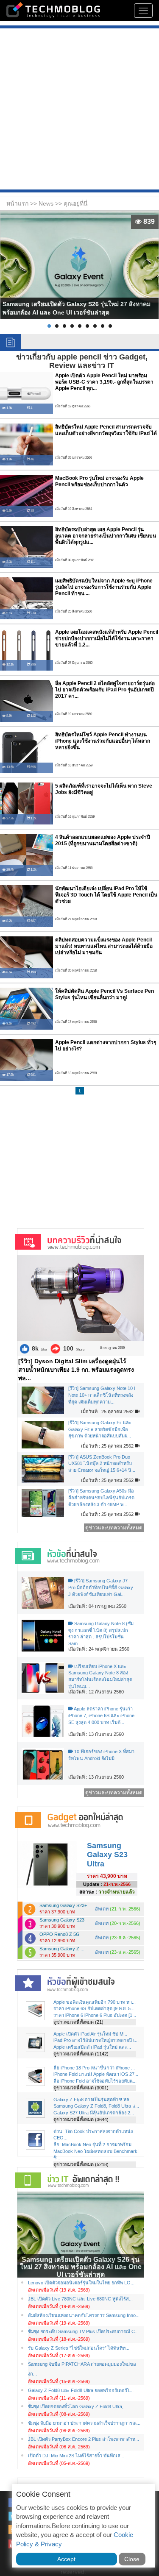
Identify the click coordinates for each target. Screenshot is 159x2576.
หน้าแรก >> (22, 203)
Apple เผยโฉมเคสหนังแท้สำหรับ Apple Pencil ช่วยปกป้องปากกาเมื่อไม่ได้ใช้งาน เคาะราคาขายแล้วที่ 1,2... (107, 639)
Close (132, 2559)
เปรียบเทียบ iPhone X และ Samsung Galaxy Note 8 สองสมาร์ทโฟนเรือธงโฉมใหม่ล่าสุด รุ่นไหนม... (100, 1676)
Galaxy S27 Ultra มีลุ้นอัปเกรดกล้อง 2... (94, 2113)
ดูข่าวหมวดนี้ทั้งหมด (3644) (81, 2119)
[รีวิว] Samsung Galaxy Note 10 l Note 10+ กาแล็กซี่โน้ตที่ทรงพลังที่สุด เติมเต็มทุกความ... (102, 1395)
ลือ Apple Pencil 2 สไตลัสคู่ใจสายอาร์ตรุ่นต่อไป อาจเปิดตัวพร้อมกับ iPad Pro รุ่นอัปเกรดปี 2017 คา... (105, 690)
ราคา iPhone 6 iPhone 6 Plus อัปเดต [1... (95, 2015)
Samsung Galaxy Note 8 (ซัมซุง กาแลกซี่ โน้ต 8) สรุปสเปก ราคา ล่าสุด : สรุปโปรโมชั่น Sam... (101, 1633)
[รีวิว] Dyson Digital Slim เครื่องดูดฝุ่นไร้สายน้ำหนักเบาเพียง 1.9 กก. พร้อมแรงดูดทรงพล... (76, 1370)
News (47, 203)
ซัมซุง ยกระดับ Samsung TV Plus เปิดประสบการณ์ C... (83, 2331)
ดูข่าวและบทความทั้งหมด (114, 1528)
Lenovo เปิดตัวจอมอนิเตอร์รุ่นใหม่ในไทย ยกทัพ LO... (81, 2283)
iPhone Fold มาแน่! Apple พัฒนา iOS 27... (96, 2074)
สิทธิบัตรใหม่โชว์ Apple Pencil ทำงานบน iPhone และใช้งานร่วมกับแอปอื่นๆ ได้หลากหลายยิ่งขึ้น (103, 741)
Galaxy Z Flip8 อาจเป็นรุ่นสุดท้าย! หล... (93, 2100)
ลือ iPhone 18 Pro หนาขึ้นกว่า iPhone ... (94, 2068)
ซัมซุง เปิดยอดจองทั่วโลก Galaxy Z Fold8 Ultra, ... (78, 2406)
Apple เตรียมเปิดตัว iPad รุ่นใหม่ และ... (92, 2047)
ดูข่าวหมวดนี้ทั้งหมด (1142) (81, 2054)
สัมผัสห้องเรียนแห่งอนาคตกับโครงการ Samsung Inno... (84, 2315)
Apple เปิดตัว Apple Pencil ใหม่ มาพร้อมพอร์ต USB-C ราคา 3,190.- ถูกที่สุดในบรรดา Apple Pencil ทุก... (104, 382)
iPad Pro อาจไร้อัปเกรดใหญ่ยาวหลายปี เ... (96, 2040)
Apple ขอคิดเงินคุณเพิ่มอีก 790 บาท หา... (95, 2002)
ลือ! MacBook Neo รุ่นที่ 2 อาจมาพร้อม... (94, 2144)
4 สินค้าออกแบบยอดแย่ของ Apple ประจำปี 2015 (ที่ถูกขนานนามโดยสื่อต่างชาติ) (103, 840)
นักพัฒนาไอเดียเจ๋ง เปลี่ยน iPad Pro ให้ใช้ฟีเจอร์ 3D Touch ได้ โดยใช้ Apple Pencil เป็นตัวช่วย (106, 895)
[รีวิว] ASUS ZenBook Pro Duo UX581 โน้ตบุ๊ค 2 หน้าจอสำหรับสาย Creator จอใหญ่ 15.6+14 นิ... (102, 1463)
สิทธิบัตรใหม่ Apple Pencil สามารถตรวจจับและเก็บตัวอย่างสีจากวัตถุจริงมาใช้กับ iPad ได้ (106, 430)
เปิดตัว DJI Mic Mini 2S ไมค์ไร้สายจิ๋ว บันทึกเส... (76, 2456)
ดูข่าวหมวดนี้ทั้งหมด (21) (78, 2022)
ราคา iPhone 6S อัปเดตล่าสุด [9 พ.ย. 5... (94, 2008)
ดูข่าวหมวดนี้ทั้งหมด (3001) (81, 2088)
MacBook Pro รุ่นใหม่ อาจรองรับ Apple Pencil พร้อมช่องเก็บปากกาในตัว (99, 481)
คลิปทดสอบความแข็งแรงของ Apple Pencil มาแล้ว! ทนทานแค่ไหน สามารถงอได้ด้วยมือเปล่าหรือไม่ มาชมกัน (104, 946)
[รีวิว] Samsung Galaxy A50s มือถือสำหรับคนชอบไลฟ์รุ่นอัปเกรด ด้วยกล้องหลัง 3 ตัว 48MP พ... (101, 1497)
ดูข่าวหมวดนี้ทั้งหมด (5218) (81, 2164)
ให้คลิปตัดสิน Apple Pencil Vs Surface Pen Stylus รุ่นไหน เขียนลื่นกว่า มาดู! (105, 994)
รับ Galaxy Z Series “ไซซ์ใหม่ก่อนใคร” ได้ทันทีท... (79, 2348)
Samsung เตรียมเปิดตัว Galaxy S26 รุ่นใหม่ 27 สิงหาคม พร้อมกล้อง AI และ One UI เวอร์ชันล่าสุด (81, 2267)
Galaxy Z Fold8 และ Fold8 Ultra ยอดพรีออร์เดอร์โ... (81, 2390)
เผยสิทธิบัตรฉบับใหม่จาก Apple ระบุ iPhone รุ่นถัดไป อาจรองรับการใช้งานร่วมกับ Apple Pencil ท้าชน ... (104, 587)
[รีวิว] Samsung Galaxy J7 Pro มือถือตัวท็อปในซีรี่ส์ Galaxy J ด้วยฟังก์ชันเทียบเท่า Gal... (101, 1587)
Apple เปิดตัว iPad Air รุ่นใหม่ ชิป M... (90, 2034)
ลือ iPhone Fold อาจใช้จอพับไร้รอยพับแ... (95, 2081)
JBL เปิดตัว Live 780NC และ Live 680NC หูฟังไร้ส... (80, 2299)
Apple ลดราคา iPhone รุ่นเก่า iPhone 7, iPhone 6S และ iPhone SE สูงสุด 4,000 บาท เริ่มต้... (101, 1715)
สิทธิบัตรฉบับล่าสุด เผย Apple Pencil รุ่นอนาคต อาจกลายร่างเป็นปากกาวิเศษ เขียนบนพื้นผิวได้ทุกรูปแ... (106, 536)
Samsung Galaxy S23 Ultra (107, 1855)
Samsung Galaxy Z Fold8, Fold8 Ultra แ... (96, 2106)
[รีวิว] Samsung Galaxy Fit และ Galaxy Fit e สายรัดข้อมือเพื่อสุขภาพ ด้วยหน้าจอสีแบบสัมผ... (100, 1429)
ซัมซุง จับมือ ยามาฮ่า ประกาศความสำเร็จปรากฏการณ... (84, 2423)
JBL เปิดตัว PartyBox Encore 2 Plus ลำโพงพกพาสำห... (84, 2439)
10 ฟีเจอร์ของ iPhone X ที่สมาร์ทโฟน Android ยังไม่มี (101, 1755)
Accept (66, 2559)
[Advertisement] (79, 110)
